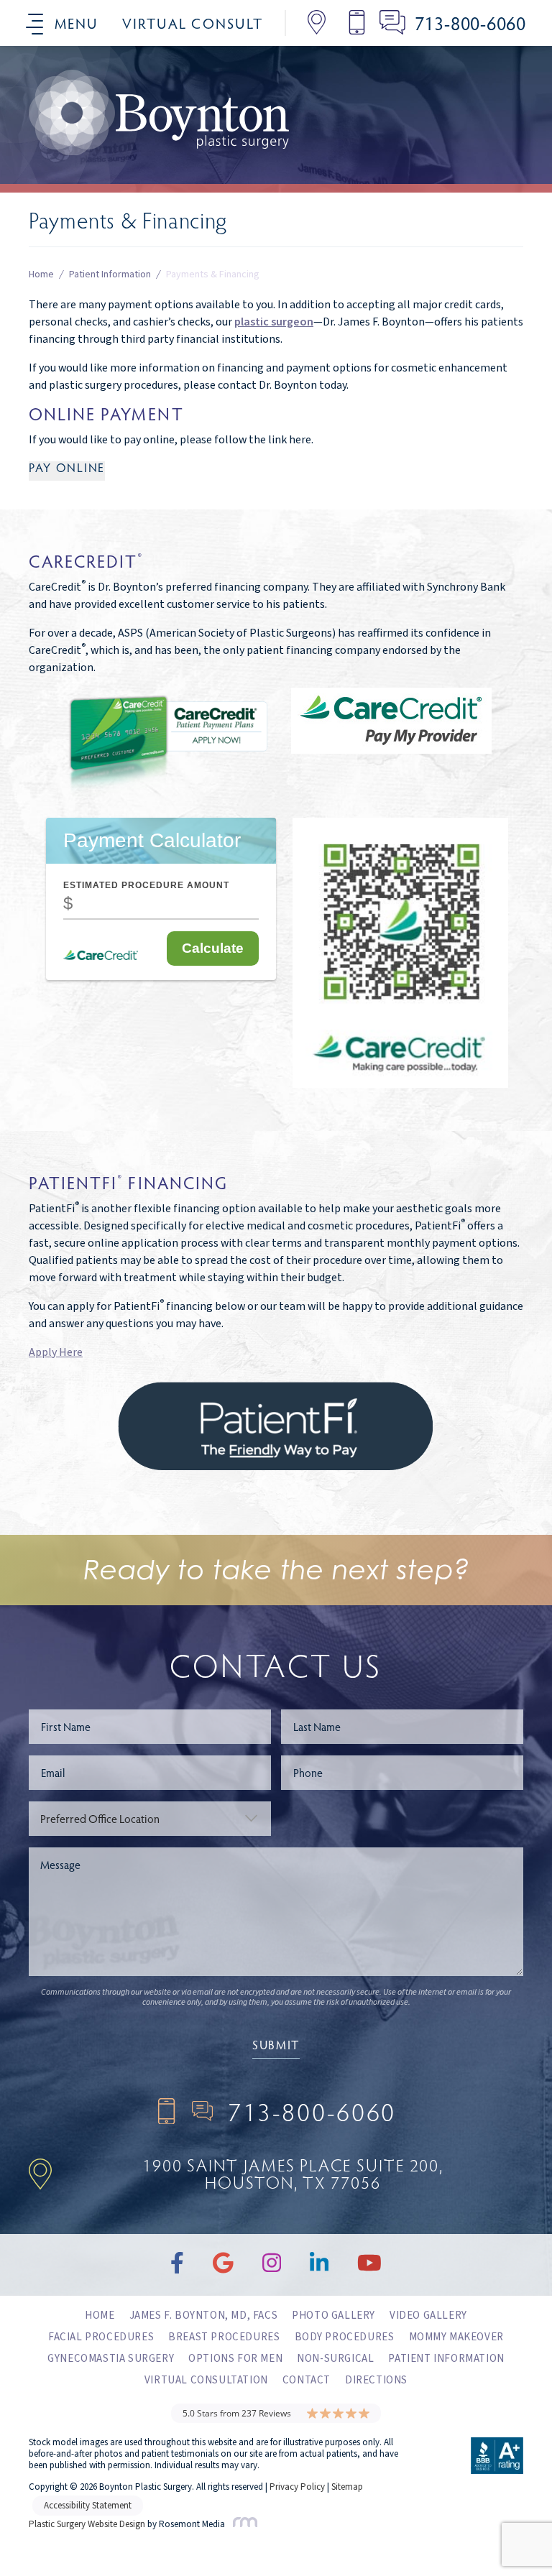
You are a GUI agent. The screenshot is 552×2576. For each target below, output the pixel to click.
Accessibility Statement (88, 2506)
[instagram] (112, 126)
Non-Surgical (335, 2359)
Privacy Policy (297, 2487)
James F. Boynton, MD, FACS (204, 2316)
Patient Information (110, 275)
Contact (307, 2380)
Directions (376, 2380)
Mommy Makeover (456, 2337)
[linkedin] (159, 126)
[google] (65, 126)
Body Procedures (345, 2337)
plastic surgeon (274, 322)
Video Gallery (428, 2316)
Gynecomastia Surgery (111, 2359)
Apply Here (56, 1352)
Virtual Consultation (206, 2380)
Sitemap (347, 2487)
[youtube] (208, 126)
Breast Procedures (224, 2337)
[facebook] (19, 126)
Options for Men (235, 2359)
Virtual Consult (193, 23)
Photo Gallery (333, 2316)
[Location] (306, 23)
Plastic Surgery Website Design (87, 2524)
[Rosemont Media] (242, 2524)
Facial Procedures (101, 2337)
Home (41, 275)
